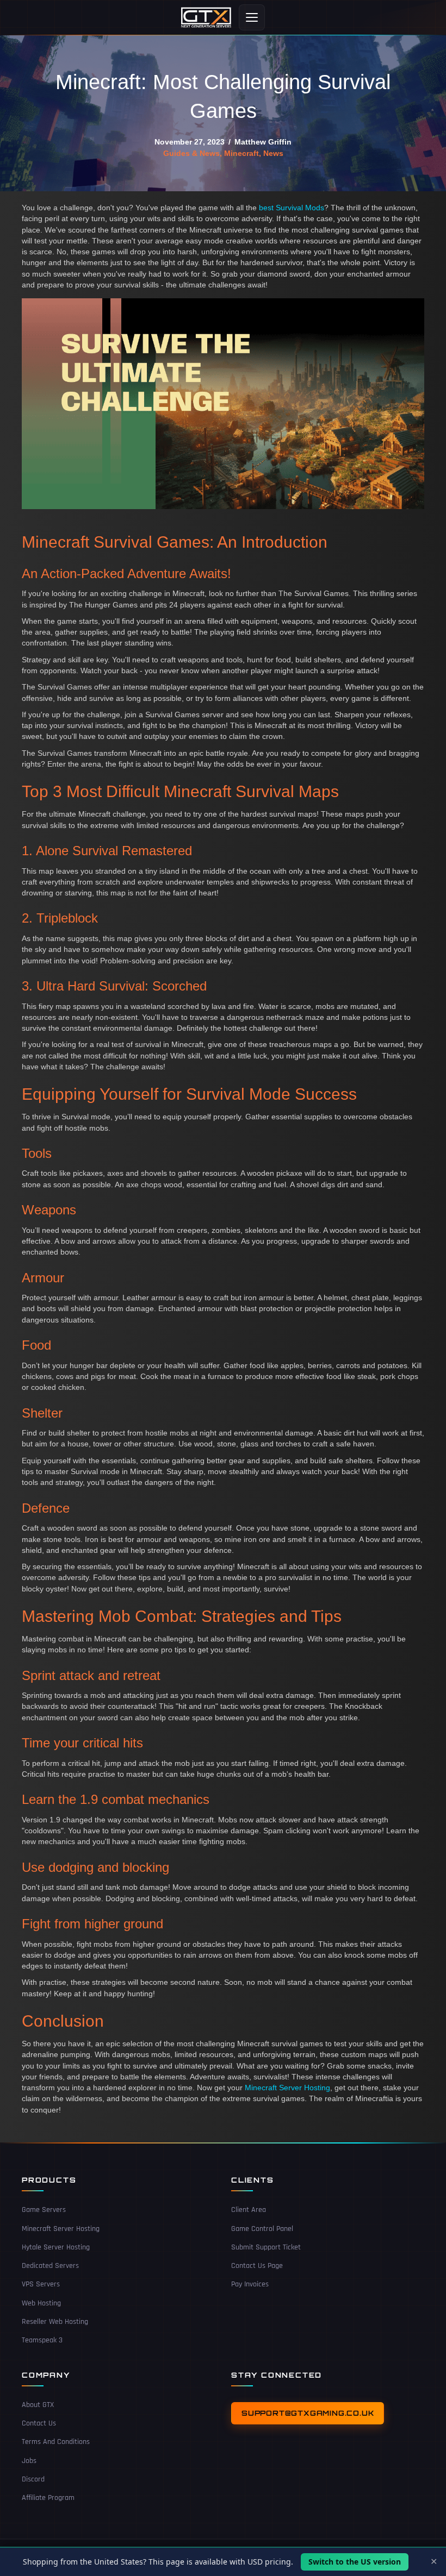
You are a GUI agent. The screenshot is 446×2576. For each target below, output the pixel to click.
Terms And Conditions (56, 2442)
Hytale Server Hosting (56, 2247)
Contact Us (39, 2423)
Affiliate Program (48, 2498)
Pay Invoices (250, 2284)
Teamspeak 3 (42, 2340)
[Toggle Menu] (252, 17)
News (273, 153)
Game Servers (44, 2210)
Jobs (29, 2461)
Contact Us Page (257, 2266)
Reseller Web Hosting (55, 2322)
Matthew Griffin (263, 142)
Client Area (249, 2210)
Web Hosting (41, 2303)
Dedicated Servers (50, 2266)
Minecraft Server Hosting (287, 2088)
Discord (33, 2479)
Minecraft (241, 153)
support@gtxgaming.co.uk (308, 2413)
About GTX (38, 2405)
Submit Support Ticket (266, 2247)
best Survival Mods (292, 208)
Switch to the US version (355, 2562)
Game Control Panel (262, 2229)
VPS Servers (41, 2284)
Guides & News (191, 153)
